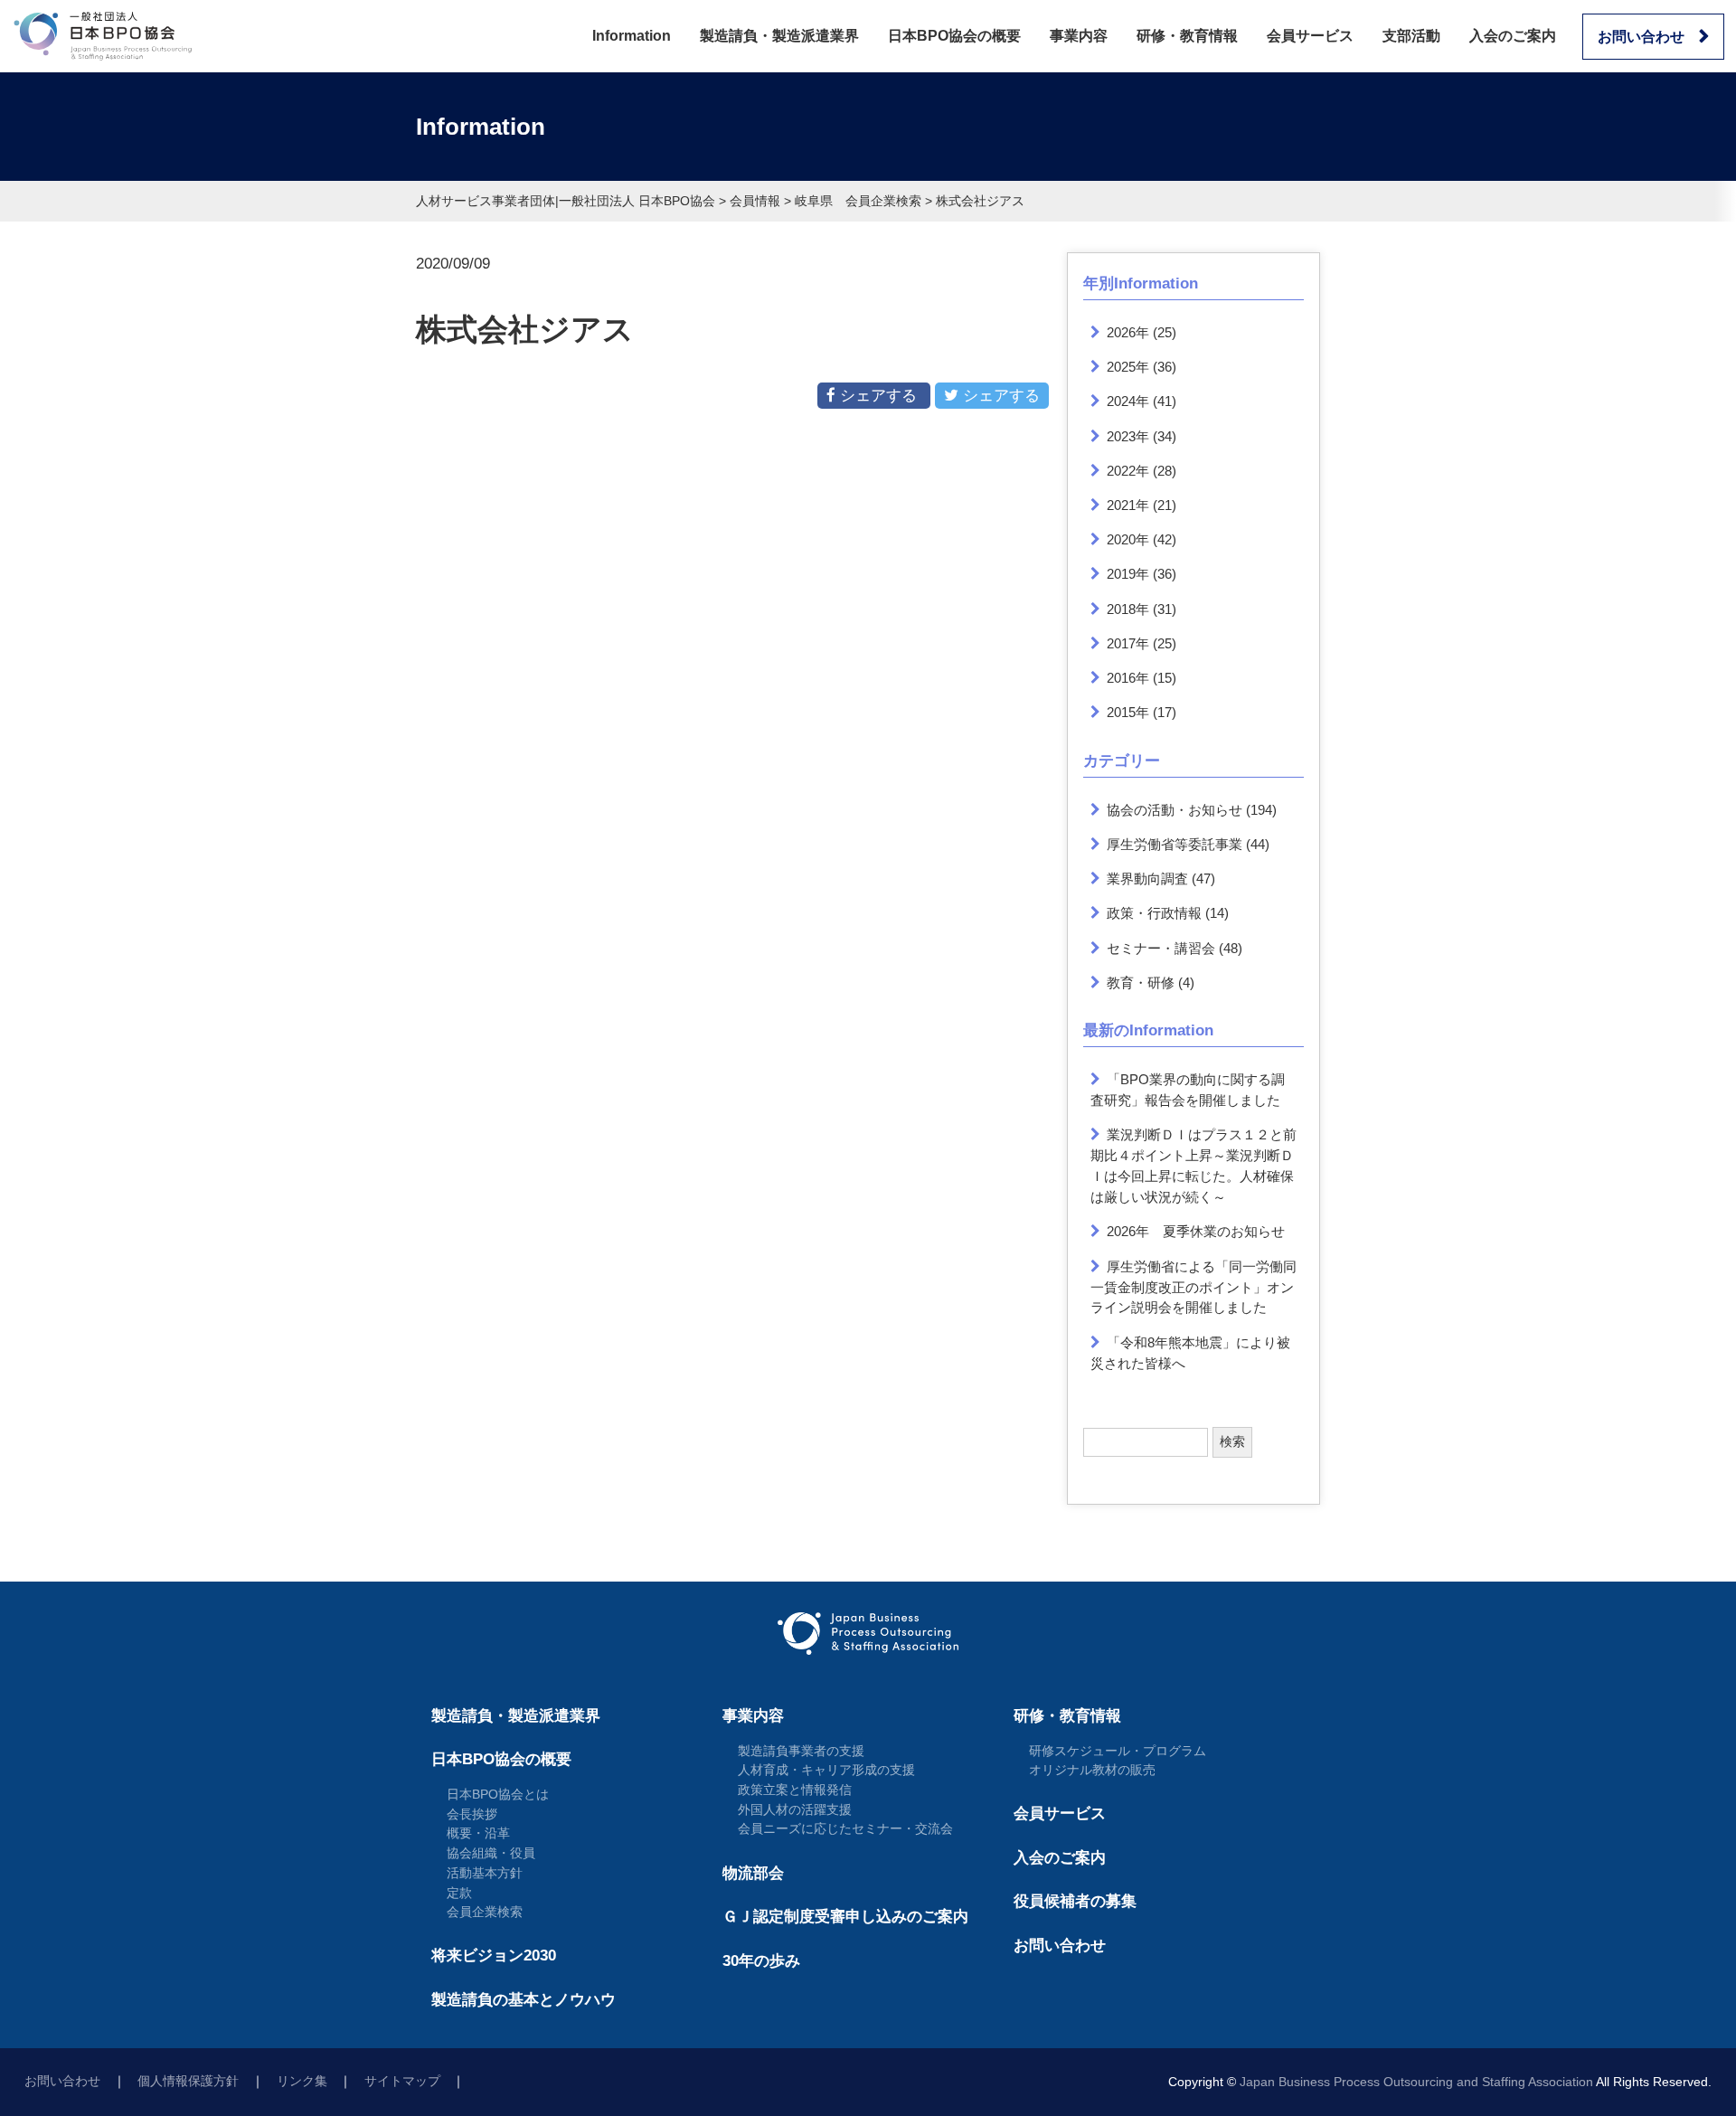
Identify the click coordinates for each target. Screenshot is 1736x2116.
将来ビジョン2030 (494, 1955)
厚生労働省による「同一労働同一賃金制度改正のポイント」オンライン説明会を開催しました (1194, 1287)
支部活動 (1411, 36)
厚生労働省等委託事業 (1175, 844)
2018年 (1128, 609)
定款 (459, 1893)
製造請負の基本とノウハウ (524, 2000)
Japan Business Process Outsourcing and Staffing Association (1416, 2082)
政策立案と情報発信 (795, 1790)
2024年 (1128, 401)
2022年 (1128, 471)
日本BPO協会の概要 (954, 36)
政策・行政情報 (1154, 913)
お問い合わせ (1641, 37)
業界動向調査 (1147, 879)
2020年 (1128, 539)
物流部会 (753, 1873)
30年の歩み (761, 1961)
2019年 (1128, 574)
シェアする (878, 396)
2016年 (1128, 678)
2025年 (1128, 367)
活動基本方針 (485, 1873)
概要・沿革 (478, 1833)
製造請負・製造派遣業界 (779, 36)
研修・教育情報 (1187, 36)
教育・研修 (1141, 982)
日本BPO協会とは (498, 1794)
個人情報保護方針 (188, 2081)
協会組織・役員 (491, 1853)
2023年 (1128, 436)
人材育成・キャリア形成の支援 (826, 1770)
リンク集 (302, 2081)
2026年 (1128, 332)
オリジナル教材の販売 (1092, 1770)
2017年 (1128, 643)
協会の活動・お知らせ (1175, 810)
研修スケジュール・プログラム (1118, 1751)
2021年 (1128, 505)
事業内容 (1079, 36)
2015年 (1128, 712)
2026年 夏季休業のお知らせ (1196, 1231)
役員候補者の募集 (1075, 1901)
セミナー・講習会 (1161, 948)
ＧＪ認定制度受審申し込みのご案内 (845, 1917)
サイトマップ (402, 2081)
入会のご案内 (1513, 36)
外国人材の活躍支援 (795, 1809)
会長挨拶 (472, 1814)
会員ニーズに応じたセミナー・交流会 (845, 1828)
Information (632, 36)
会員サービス (1310, 36)
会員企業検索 (485, 1912)
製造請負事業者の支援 (801, 1751)
